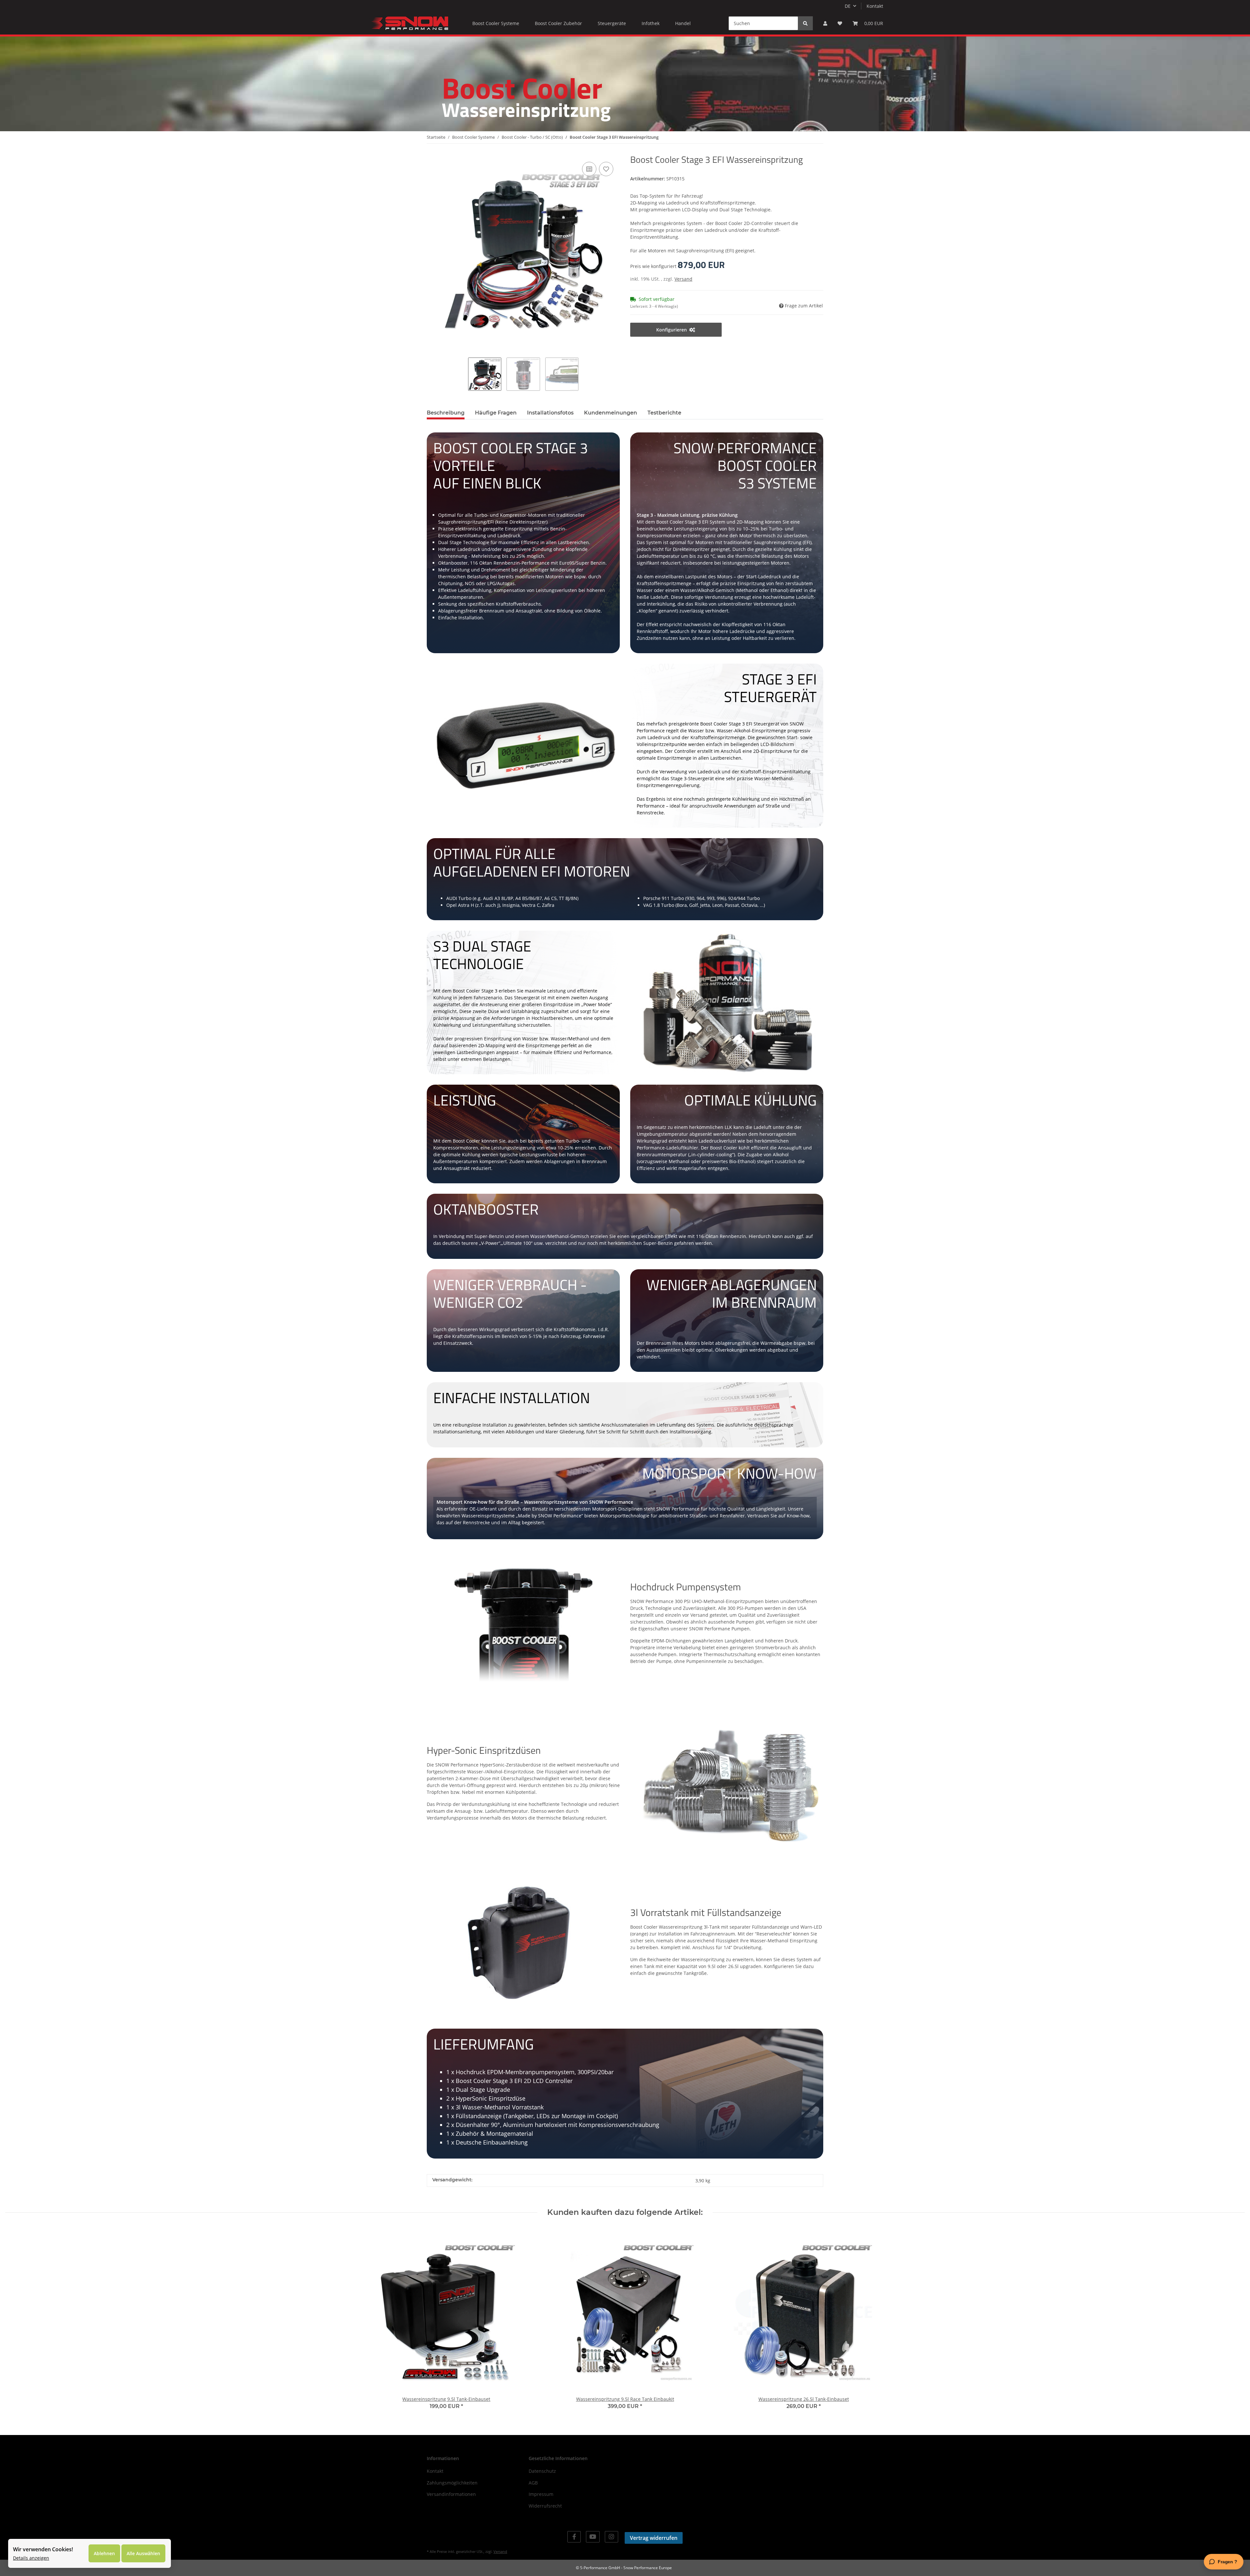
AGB (533, 2483)
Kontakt (875, 6)
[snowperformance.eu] (409, 23)
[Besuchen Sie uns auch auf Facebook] (574, 2537)
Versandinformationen (451, 2494)
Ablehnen (104, 2553)
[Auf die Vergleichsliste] (589, 169)
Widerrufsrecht (545, 2506)
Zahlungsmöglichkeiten (452, 2483)
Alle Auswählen (143, 2553)
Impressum (541, 2494)
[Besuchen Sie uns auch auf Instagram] (611, 2537)
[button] (825, 23)
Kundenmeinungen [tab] (611, 413)
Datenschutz (542, 2471)
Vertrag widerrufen (654, 2538)
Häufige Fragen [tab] (496, 413)
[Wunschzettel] (840, 23)
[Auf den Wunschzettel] (606, 169)
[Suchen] (805, 23)
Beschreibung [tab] (446, 413)
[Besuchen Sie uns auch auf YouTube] (593, 2537)
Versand (683, 279)
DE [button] (848, 6)
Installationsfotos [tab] (550, 413)
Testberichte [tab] (664, 413)
